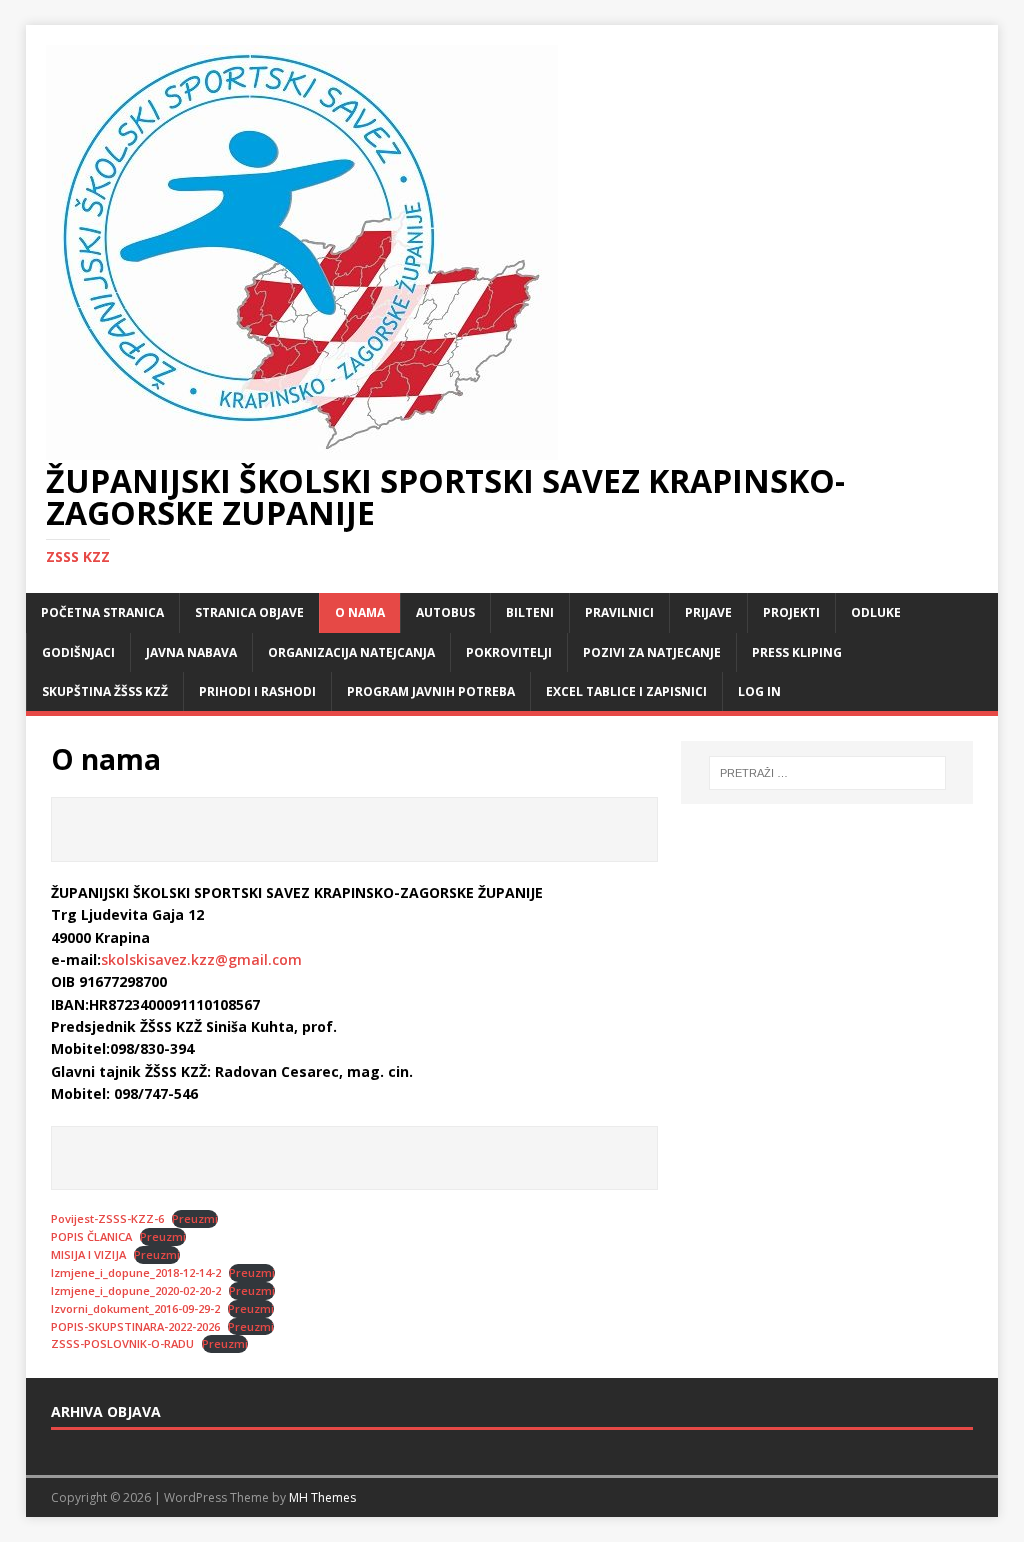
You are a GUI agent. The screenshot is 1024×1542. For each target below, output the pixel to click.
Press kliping (797, 652)
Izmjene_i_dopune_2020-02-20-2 (136, 1290)
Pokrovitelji (509, 652)
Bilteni (530, 612)
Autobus (445, 612)
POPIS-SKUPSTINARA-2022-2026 (135, 1326)
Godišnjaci (78, 652)
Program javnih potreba (431, 691)
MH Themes (322, 1497)
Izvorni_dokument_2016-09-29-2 (135, 1308)
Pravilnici (619, 612)
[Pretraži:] (827, 773)
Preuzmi (195, 1218)
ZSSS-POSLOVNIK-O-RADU (122, 1343)
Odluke (876, 612)
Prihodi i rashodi (257, 691)
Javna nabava (191, 652)
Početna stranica (102, 612)
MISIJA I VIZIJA (88, 1254)
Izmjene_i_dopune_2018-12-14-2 (136, 1272)
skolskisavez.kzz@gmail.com (201, 959)
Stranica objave (249, 612)
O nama (360, 612)
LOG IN (759, 691)
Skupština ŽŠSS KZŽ (105, 691)
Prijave (708, 612)
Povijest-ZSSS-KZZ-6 (107, 1218)
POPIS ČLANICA (91, 1236)
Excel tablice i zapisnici (626, 691)
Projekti (791, 612)
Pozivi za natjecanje (652, 652)
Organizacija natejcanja (351, 652)
